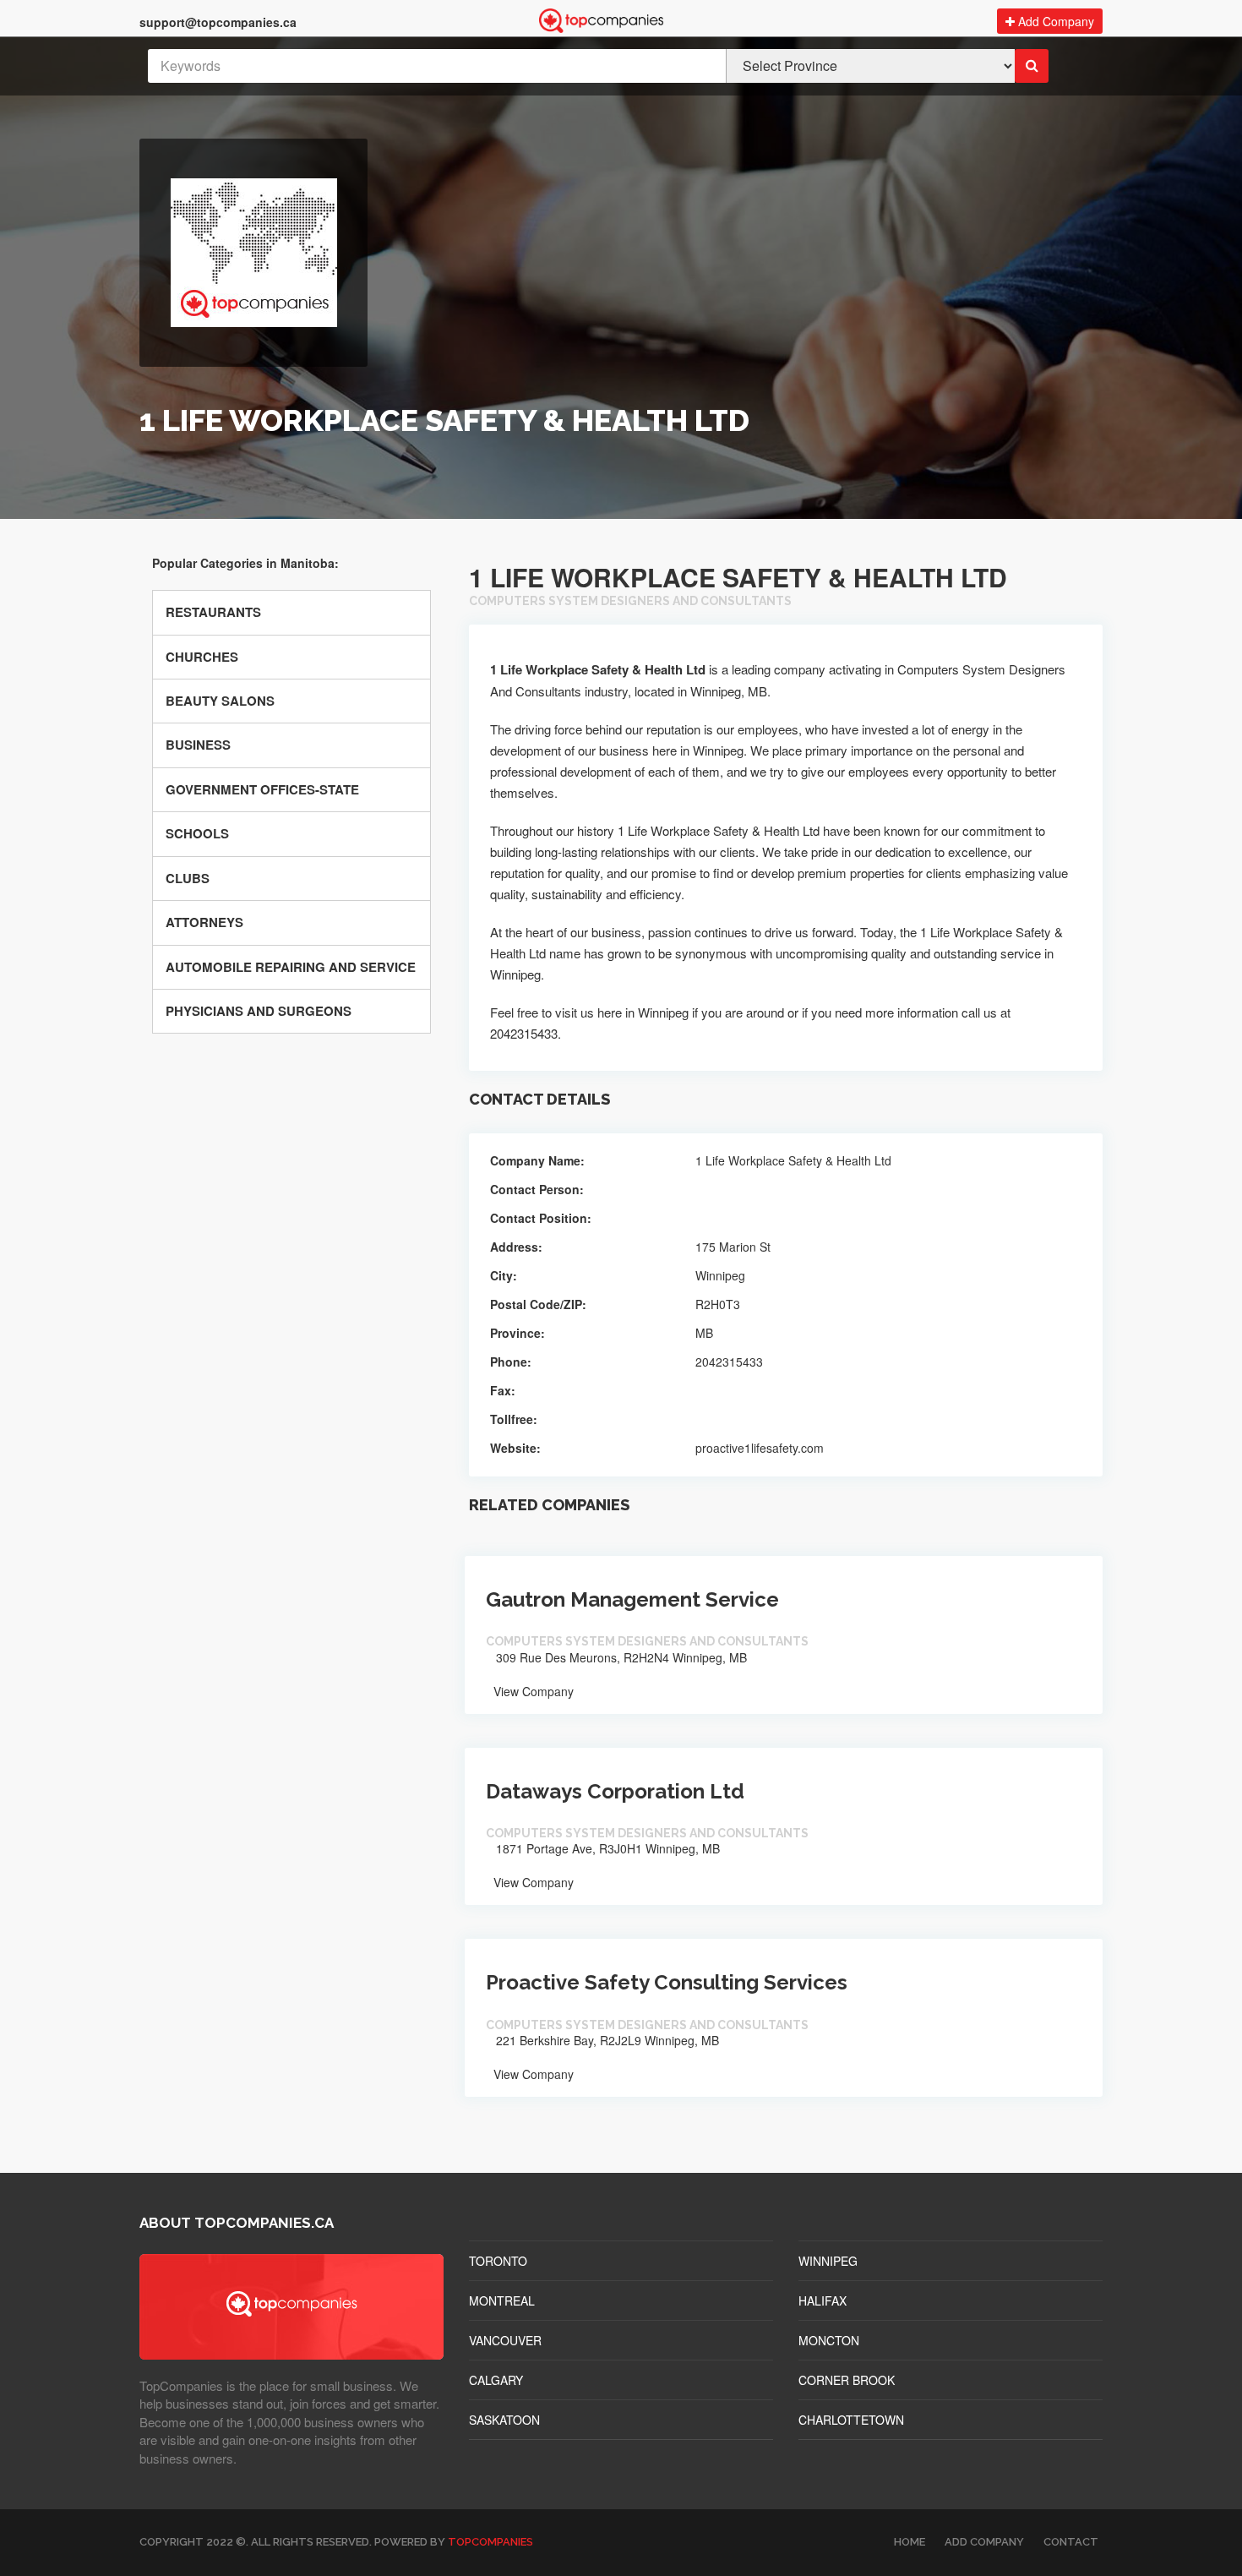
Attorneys (204, 922)
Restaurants (213, 612)
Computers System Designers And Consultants (630, 601)
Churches (202, 657)
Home (910, 2542)
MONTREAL (502, 2300)
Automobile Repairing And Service (291, 967)
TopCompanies (490, 2542)
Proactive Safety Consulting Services (667, 1982)
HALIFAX (823, 2300)
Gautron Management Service (632, 1599)
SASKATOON (504, 2420)
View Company (532, 1691)
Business (198, 745)
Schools (197, 833)
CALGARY (496, 2380)
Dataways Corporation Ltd (615, 1791)
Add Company (1054, 21)
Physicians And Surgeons (259, 1011)
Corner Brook (847, 2380)
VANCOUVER (505, 2340)
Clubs (188, 878)
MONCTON (829, 2340)
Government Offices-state (262, 789)
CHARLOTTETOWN (851, 2420)
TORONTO (498, 2261)
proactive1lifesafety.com (760, 1448)
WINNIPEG (828, 2261)
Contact (1071, 2542)
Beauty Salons (220, 701)
